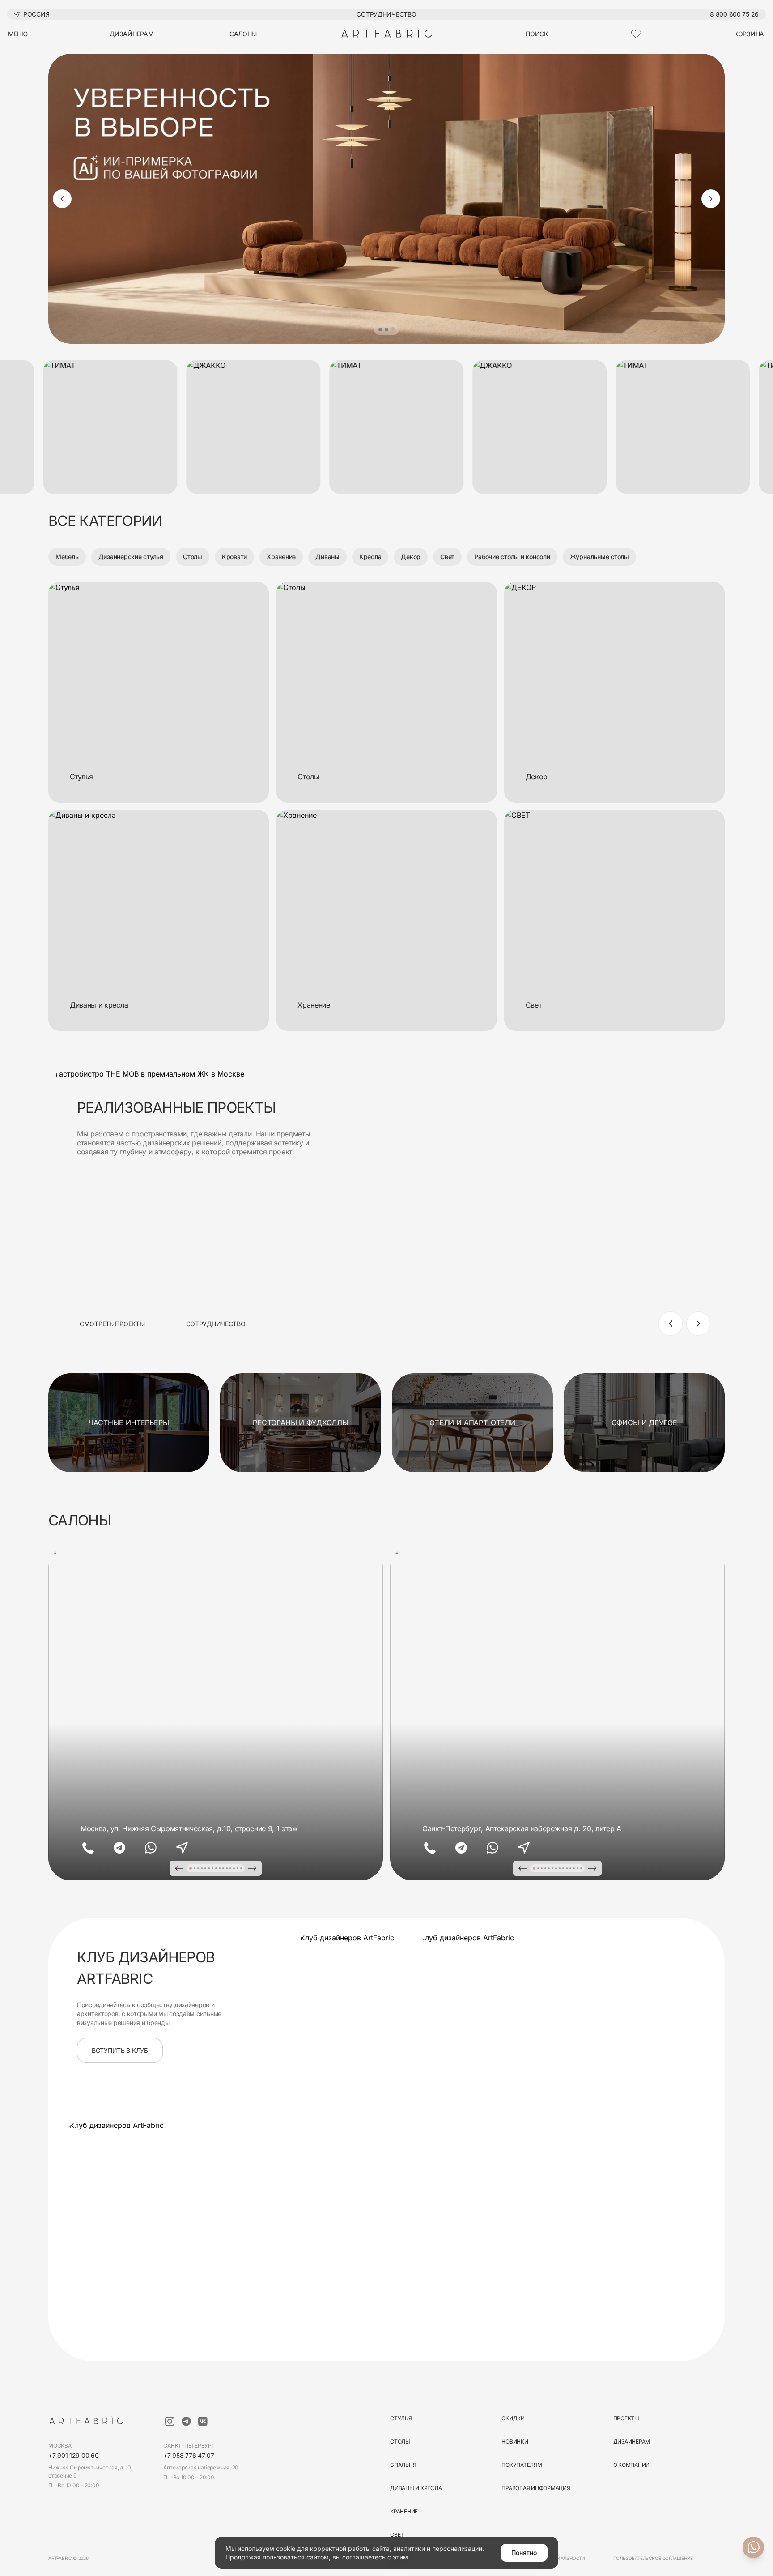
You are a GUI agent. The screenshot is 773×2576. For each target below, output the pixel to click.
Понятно (524, 2553)
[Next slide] (711, 199)
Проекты (626, 2418)
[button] (380, 329)
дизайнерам (132, 34)
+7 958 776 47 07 (189, 2455)
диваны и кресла (416, 2488)
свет (397, 2535)
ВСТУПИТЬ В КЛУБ (120, 2050)
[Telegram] (119, 1848)
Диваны (327, 557)
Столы (193, 557)
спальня (403, 2465)
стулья (401, 2418)
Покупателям (522, 2465)
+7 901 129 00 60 (74, 2455)
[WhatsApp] (151, 1848)
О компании (632, 2465)
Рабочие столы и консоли (512, 557)
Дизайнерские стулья (131, 557)
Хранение (281, 557)
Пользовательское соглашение (653, 2558)
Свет (447, 557)
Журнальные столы (599, 557)
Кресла (370, 557)
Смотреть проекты (112, 1324)
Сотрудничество (386, 14)
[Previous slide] (62, 199)
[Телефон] (88, 1848)
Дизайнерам (632, 2441)
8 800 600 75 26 (734, 14)
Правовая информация (536, 2488)
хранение (404, 2511)
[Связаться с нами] (753, 2547)
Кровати (234, 557)
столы (400, 2441)
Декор (411, 557)
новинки (515, 2441)
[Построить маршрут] (182, 1848)
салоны (243, 34)
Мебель (67, 557)
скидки (513, 2418)
